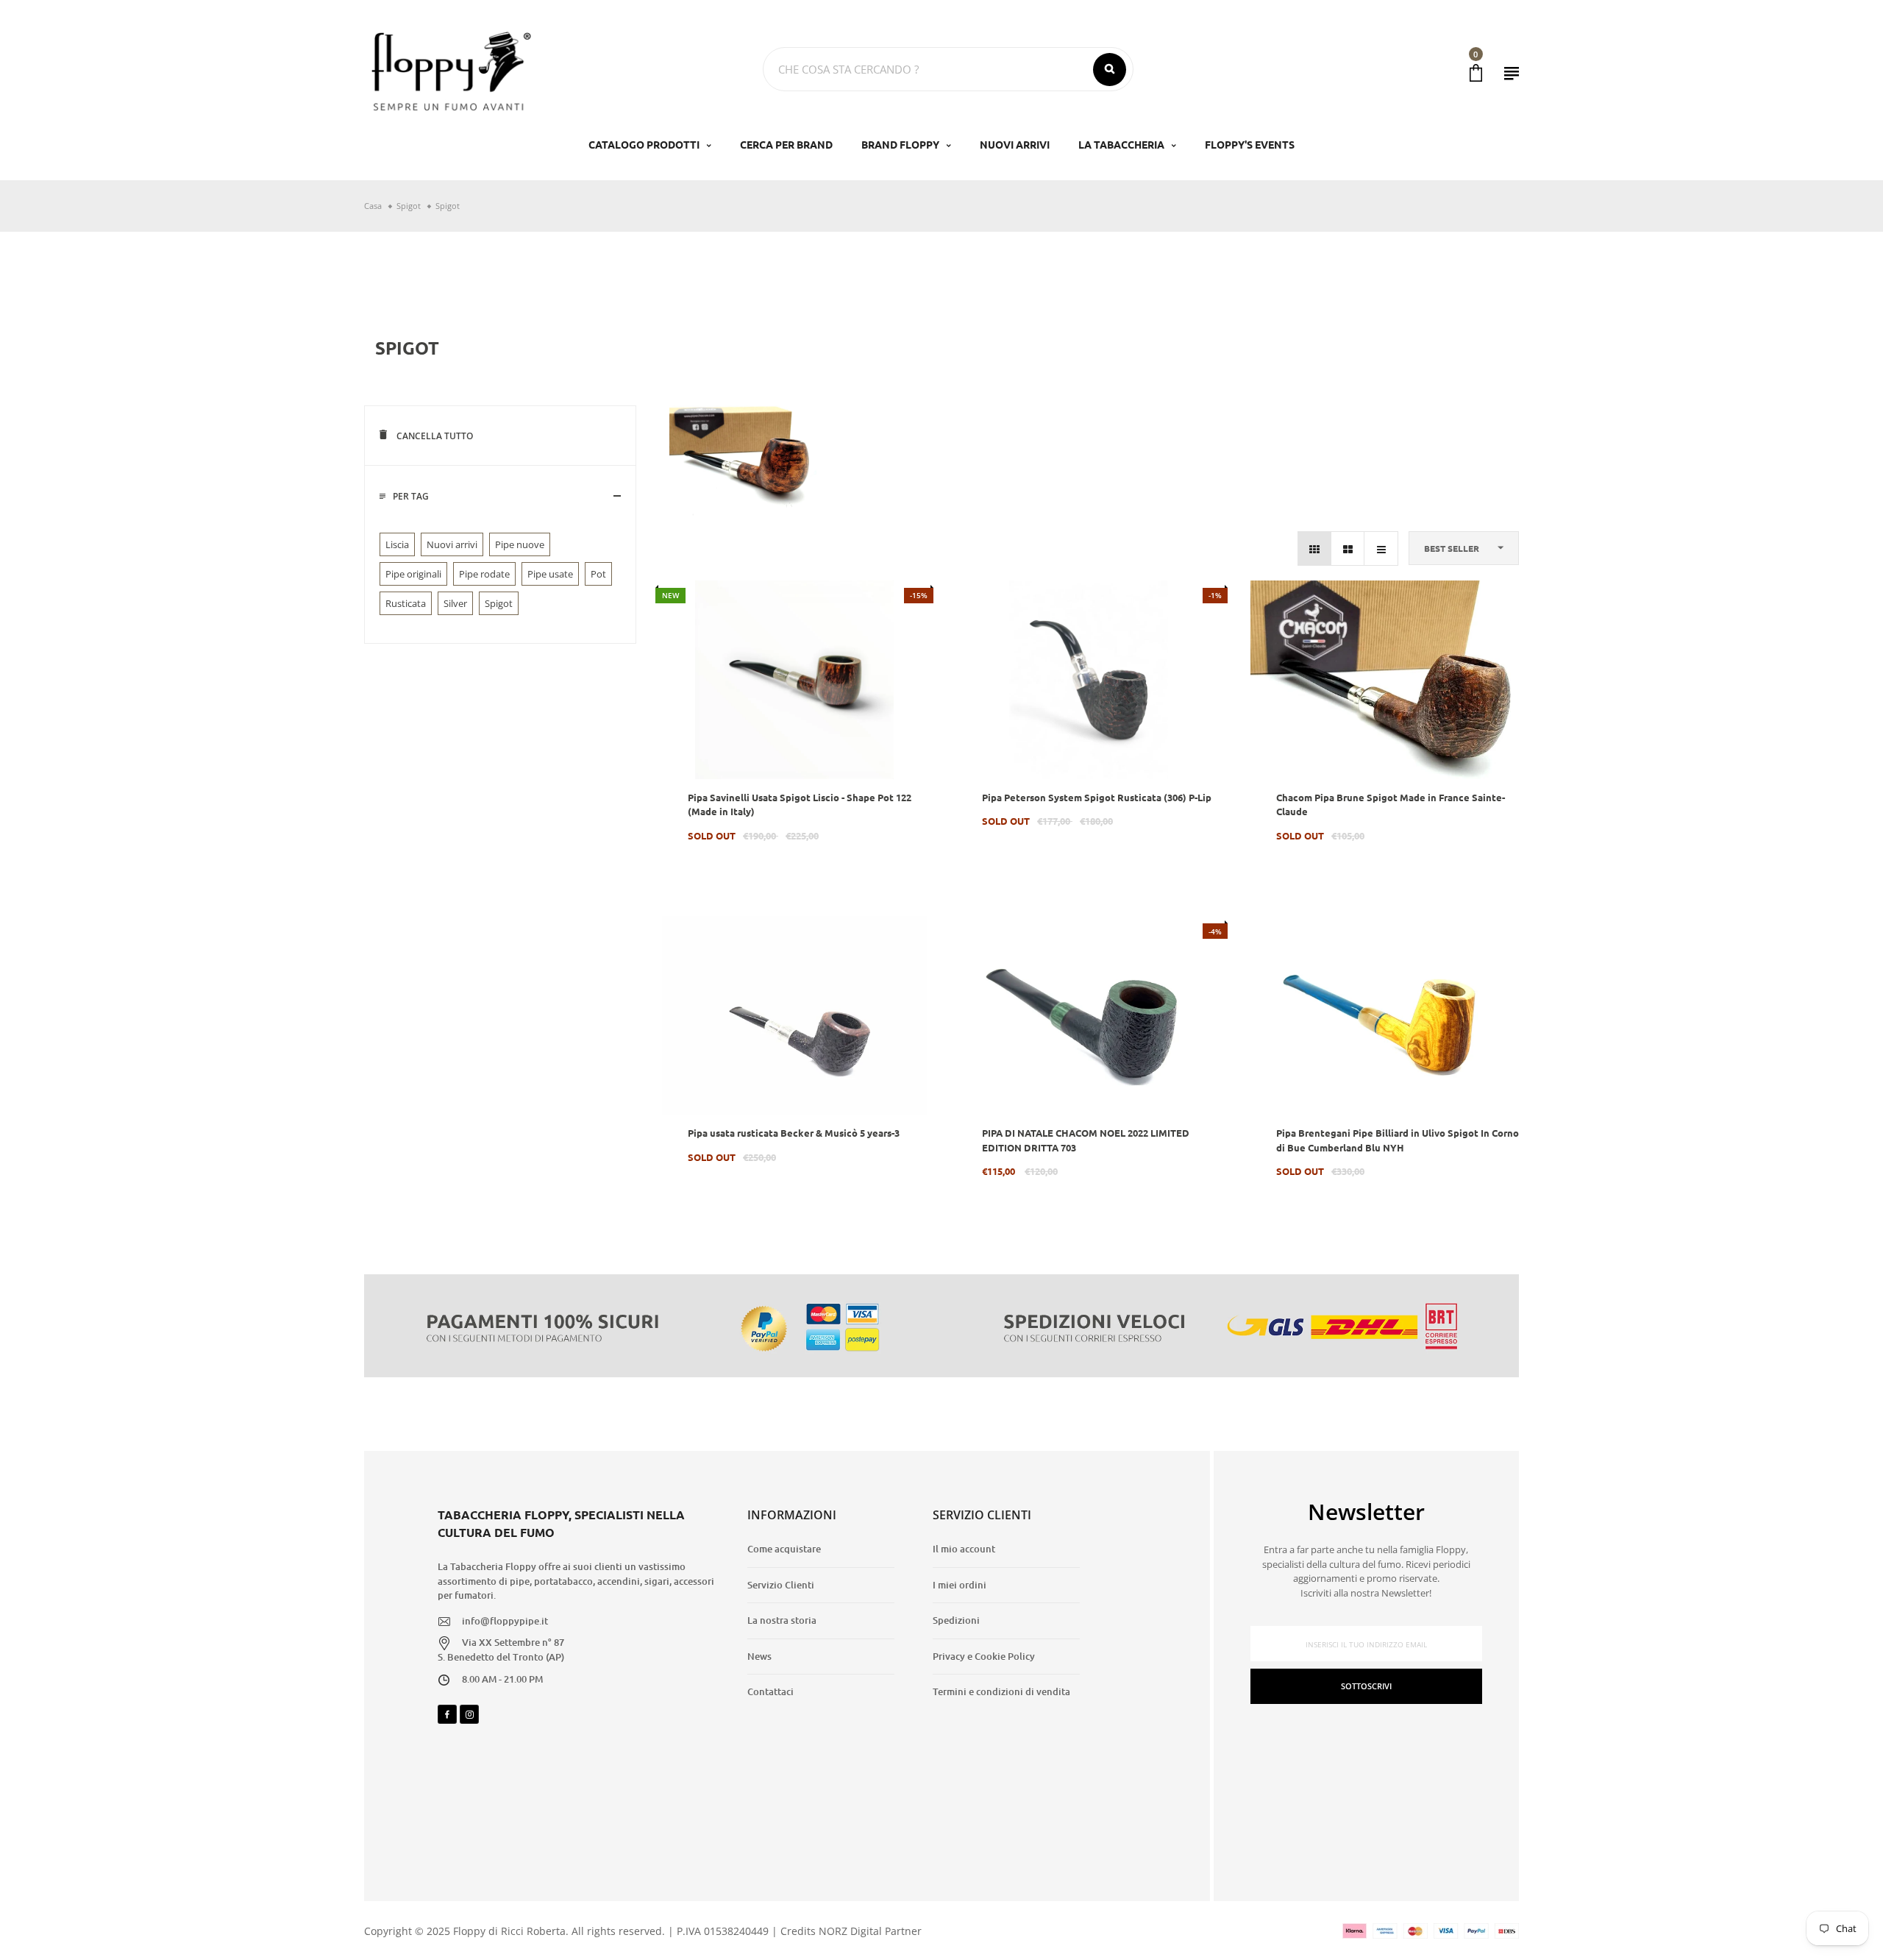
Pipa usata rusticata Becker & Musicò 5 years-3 (794, 1133)
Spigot (499, 603)
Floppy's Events (1250, 144)
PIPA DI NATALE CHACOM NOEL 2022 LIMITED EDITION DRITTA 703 (1086, 1140)
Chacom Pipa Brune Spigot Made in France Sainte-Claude (1391, 805)
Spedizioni (956, 1620)
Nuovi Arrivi (1015, 144)
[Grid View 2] (1348, 548)
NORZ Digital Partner (870, 1931)
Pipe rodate (484, 574)
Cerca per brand (786, 144)
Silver (455, 603)
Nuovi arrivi (452, 544)
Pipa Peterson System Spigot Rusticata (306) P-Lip (1097, 797)
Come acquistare (784, 1549)
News (759, 1656)
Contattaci (770, 1691)
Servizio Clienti (781, 1585)
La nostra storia (782, 1620)
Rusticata (406, 603)
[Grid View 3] (1315, 548)
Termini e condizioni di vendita (1001, 1691)
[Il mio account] (1512, 73)
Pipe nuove (520, 544)
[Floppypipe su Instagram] (469, 1714)
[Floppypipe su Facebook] (447, 1714)
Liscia (397, 544)
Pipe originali (413, 574)
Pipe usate (550, 574)
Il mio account (964, 1549)
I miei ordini (960, 1585)
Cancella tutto (434, 436)
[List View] (1381, 548)
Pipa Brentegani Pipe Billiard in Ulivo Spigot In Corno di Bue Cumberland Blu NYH (1398, 1140)
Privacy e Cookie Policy (984, 1656)
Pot (598, 574)
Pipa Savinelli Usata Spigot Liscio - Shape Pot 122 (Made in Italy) (800, 805)
